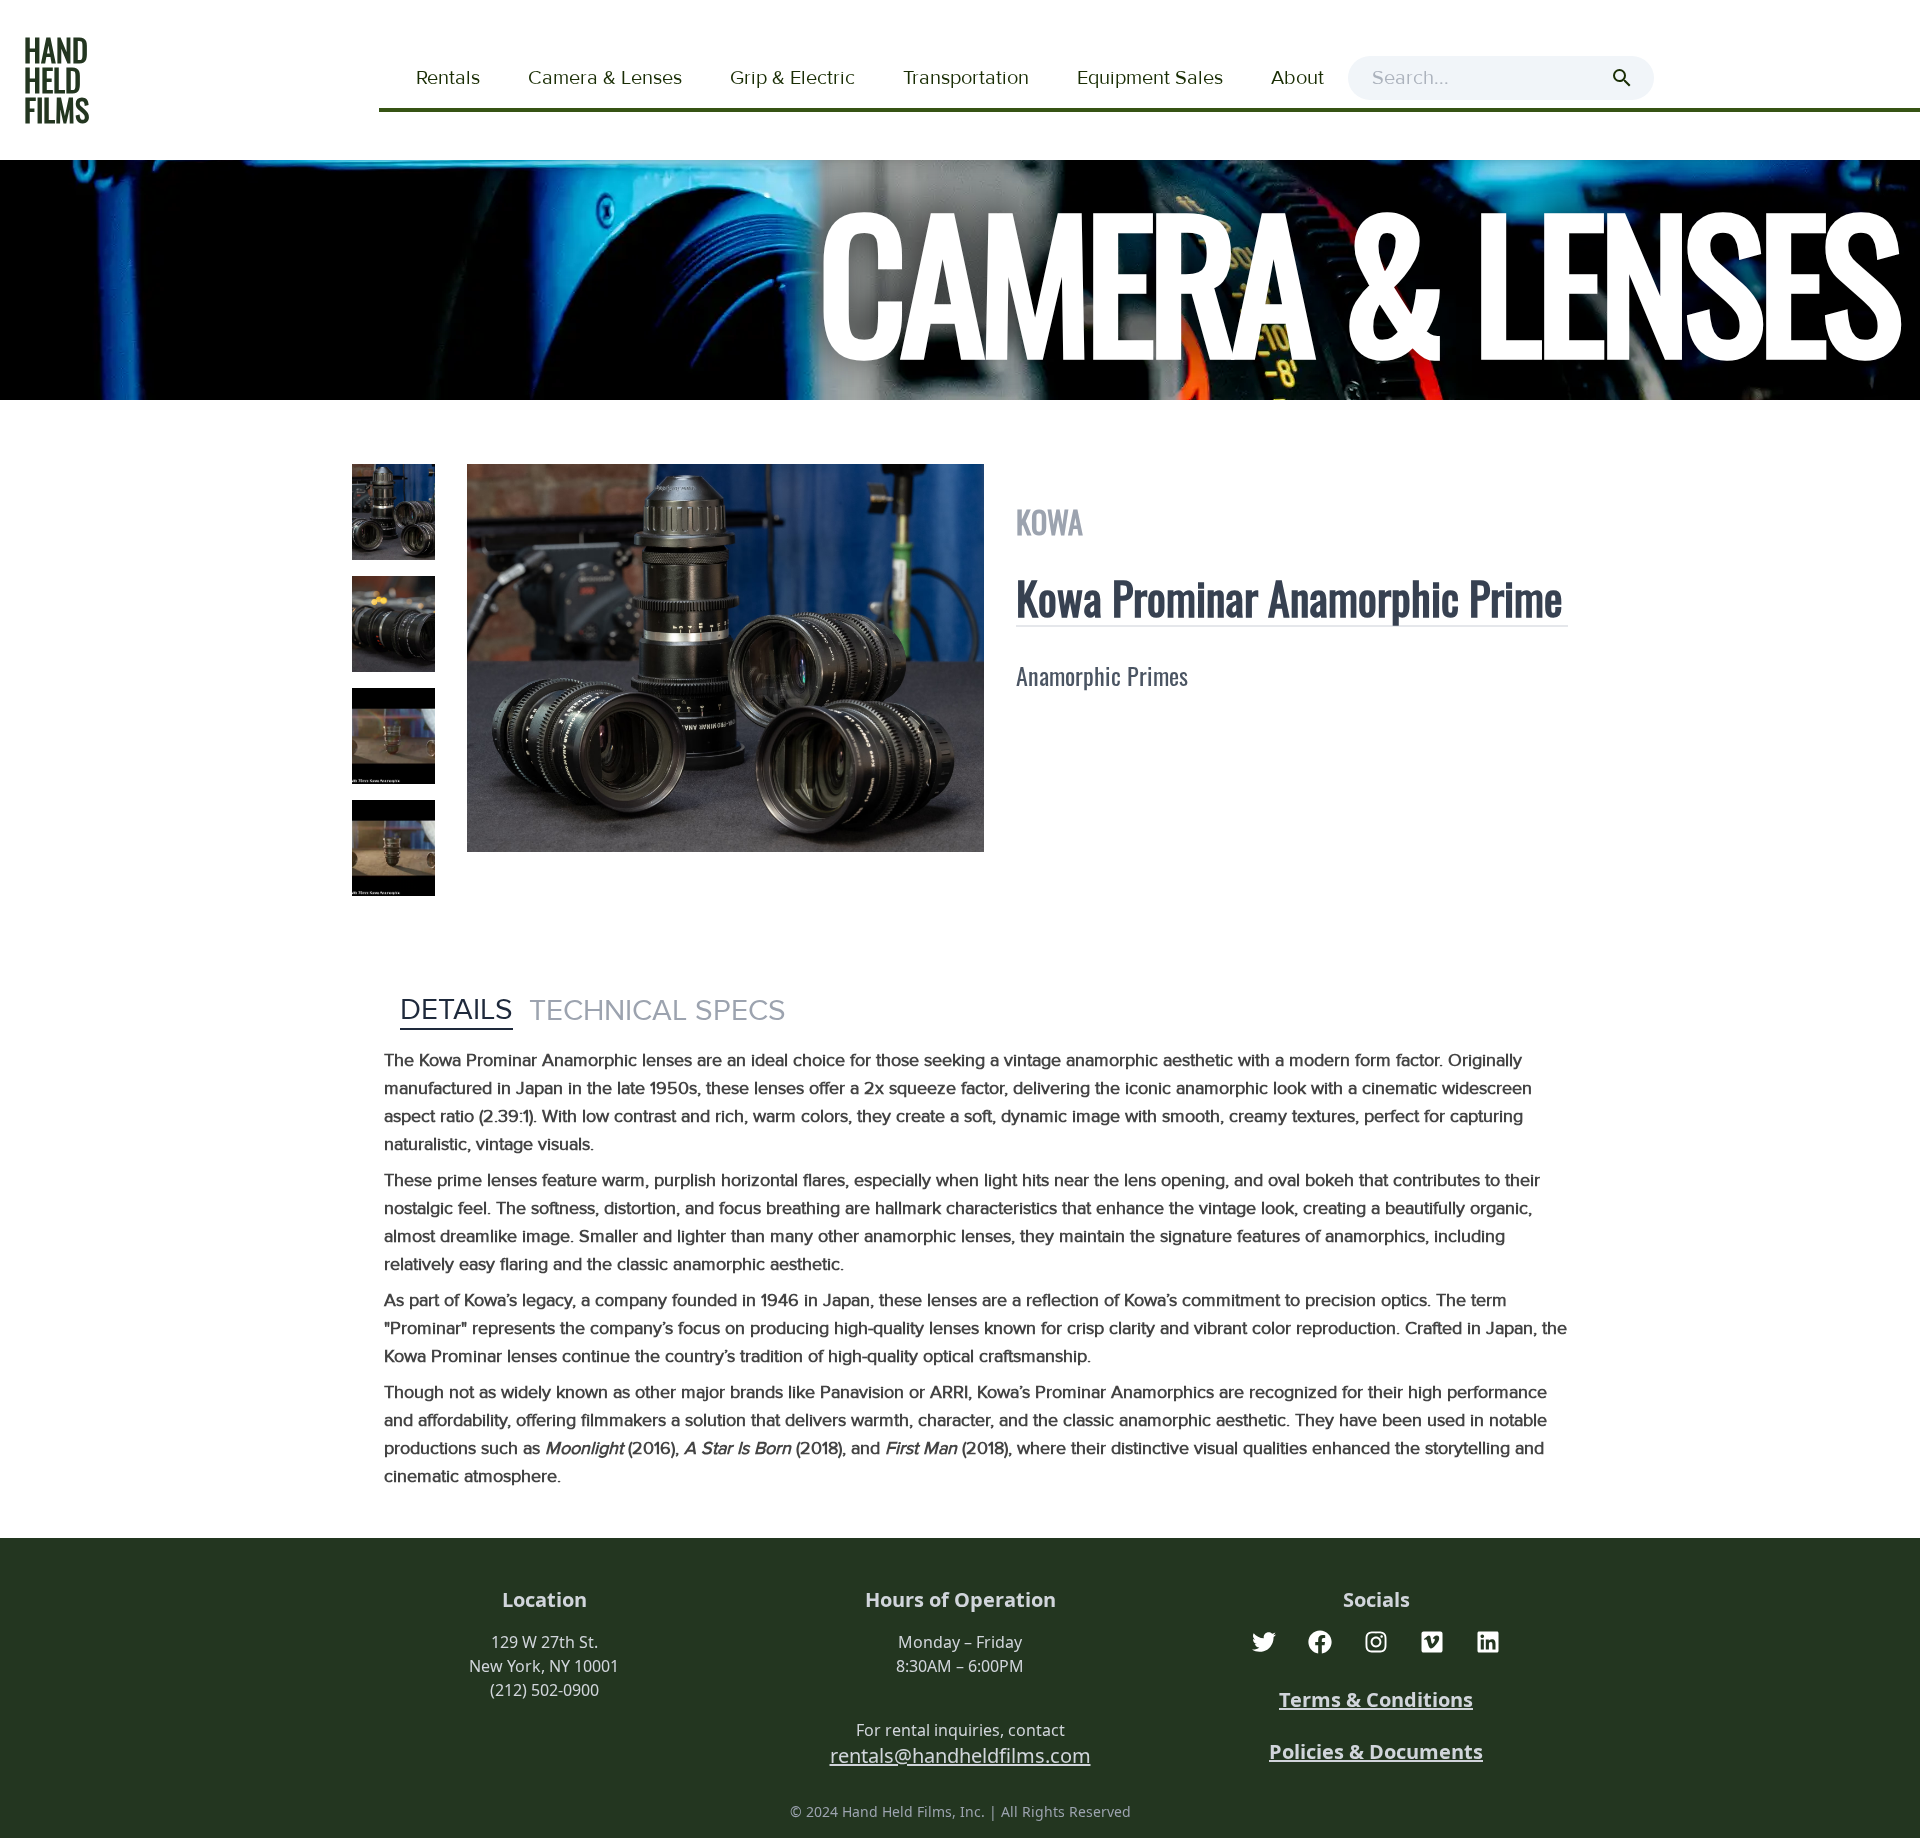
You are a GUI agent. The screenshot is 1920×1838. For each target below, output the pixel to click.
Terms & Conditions (1376, 1699)
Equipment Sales (1150, 78)
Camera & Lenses (605, 78)
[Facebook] (1320, 1642)
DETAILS (456, 1010)
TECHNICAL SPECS (657, 1010)
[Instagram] (1376, 1642)
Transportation (966, 78)
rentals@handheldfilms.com (960, 1755)
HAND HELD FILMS (56, 79)
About (1297, 78)
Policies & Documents (1376, 1751)
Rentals (448, 78)
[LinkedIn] (1488, 1642)
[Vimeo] (1432, 1642)
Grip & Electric (792, 78)
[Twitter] (1264, 1642)
